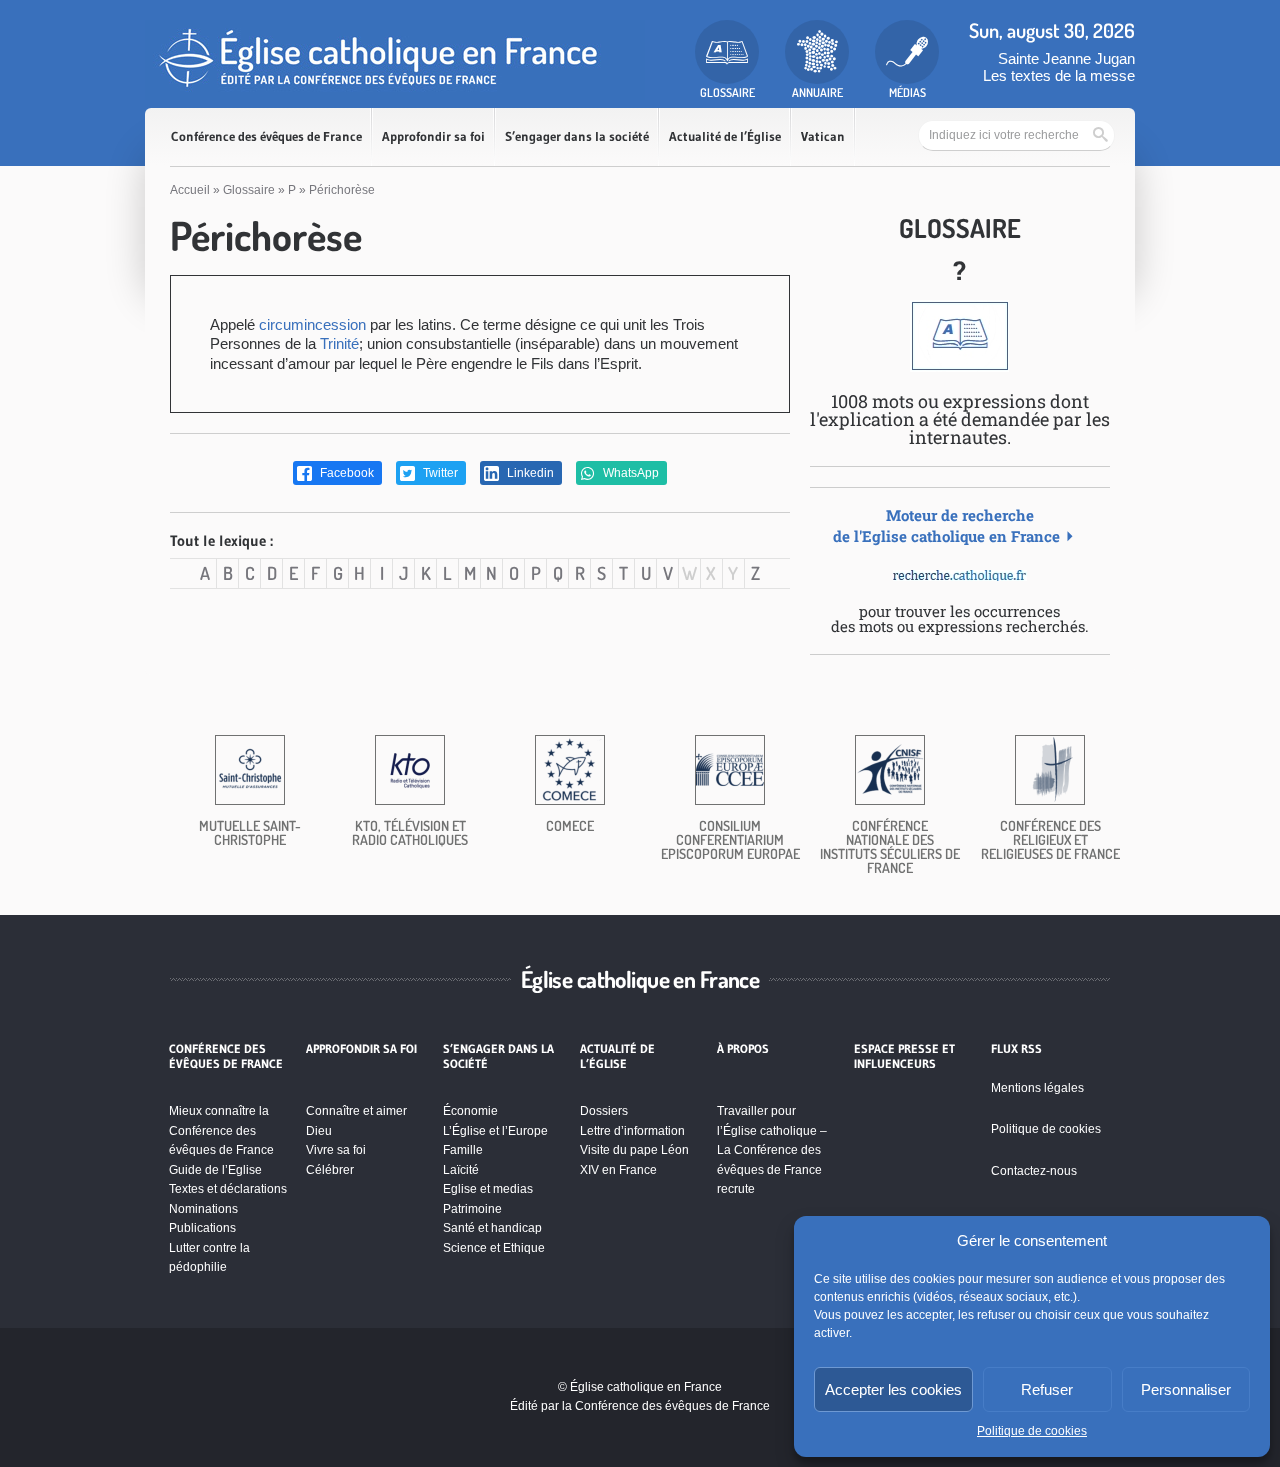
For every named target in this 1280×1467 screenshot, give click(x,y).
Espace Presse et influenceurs (904, 1056)
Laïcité (461, 1170)
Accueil (190, 190)
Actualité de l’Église (725, 136)
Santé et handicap (492, 1228)
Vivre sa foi (336, 1150)
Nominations (203, 1209)
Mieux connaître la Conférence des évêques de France (221, 1130)
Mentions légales (1037, 1088)
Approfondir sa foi (433, 136)
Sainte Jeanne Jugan (1066, 58)
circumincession (312, 324)
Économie (470, 1111)
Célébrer (330, 1170)
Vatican (823, 136)
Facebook (345, 473)
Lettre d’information (632, 1131)
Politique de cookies (1032, 1431)
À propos (743, 1049)
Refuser (1047, 1389)
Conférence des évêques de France (266, 136)
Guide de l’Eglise (215, 1170)
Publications (202, 1228)
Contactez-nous (1034, 1171)
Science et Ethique (494, 1248)
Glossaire (249, 190)
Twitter (439, 473)
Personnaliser (1186, 1389)
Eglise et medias (488, 1189)
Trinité (339, 343)
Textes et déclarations (228, 1189)
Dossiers (604, 1111)
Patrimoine (472, 1209)
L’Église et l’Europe (495, 1131)
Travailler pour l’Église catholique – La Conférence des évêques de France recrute (772, 1150)
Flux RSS (1016, 1049)
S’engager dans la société (577, 136)
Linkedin (529, 473)
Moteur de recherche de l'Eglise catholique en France (946, 525)
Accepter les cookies (893, 1389)
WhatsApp (629, 473)
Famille (463, 1150)
